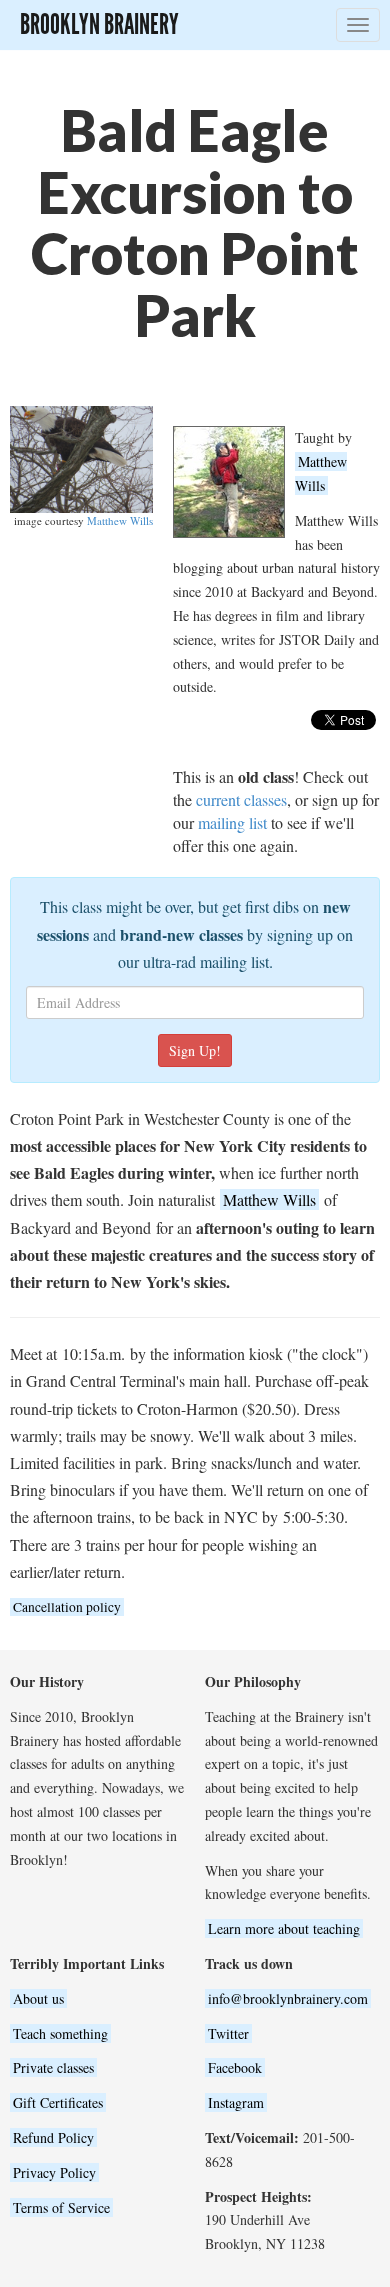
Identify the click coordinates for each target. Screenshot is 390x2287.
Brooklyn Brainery (99, 24)
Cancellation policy (67, 1607)
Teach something (60, 2033)
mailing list (232, 822)
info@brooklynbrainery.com (288, 1998)
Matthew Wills (120, 520)
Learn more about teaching (284, 1928)
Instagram (236, 2102)
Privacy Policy (54, 2172)
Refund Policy (53, 2137)
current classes (241, 799)
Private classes (53, 2067)
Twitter (228, 2033)
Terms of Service (61, 2207)
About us (38, 1998)
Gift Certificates (58, 2102)
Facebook (235, 2067)
